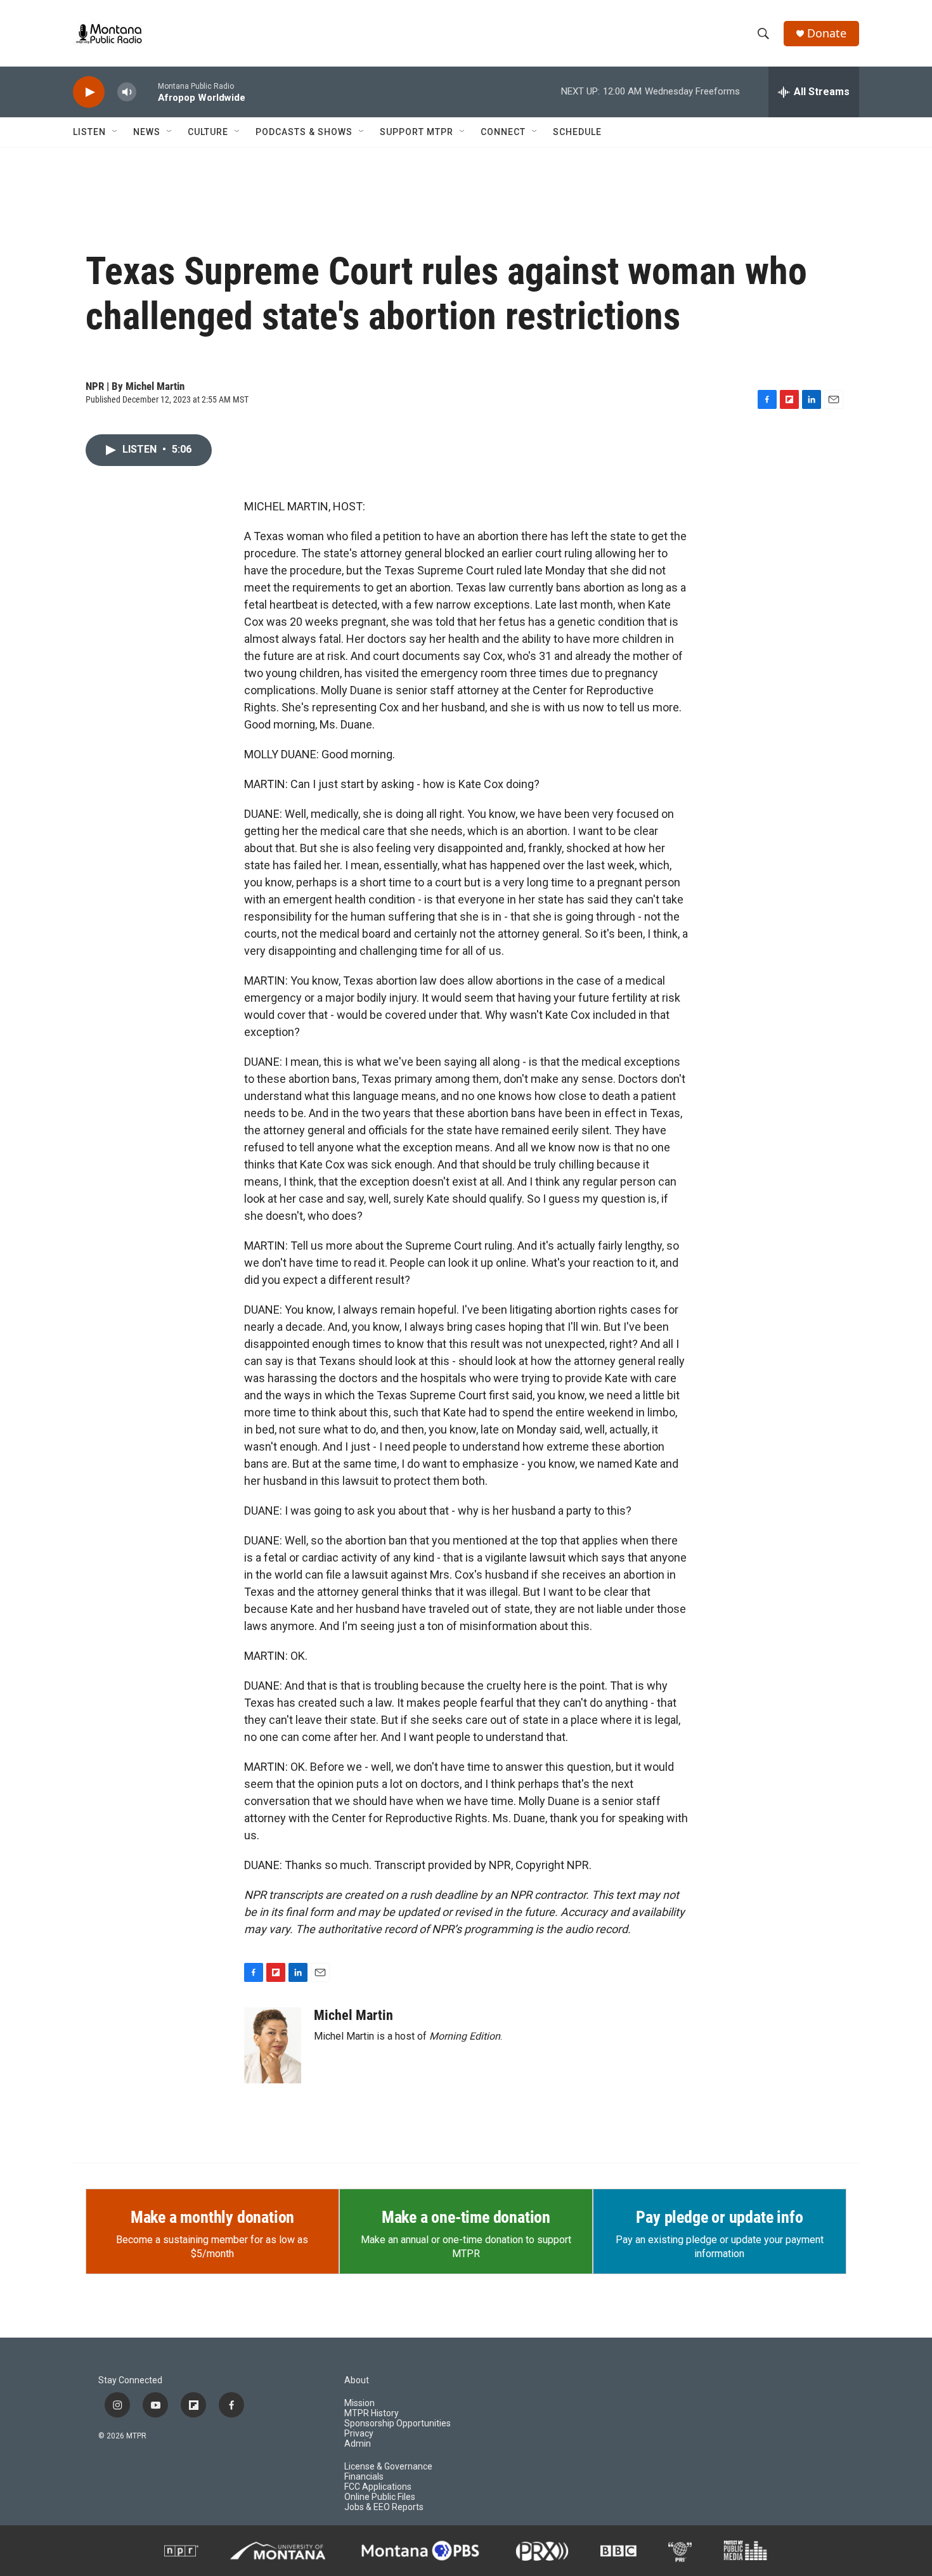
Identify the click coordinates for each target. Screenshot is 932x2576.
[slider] (147, 92)
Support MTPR (417, 132)
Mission (359, 2403)
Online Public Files (380, 2497)
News (147, 132)
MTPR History (372, 2413)
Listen (89, 132)
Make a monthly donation (212, 2217)
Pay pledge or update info (719, 2217)
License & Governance (388, 2467)
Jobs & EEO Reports (384, 2507)
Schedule (577, 132)
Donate (827, 33)
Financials (364, 2477)
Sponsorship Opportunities (398, 2424)
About (357, 2380)
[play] (89, 92)
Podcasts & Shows (304, 132)
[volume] (127, 92)
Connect (503, 132)
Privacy (359, 2434)
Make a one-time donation (466, 2217)
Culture (208, 132)
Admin (358, 2444)
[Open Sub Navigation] (115, 132)
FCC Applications (378, 2487)
